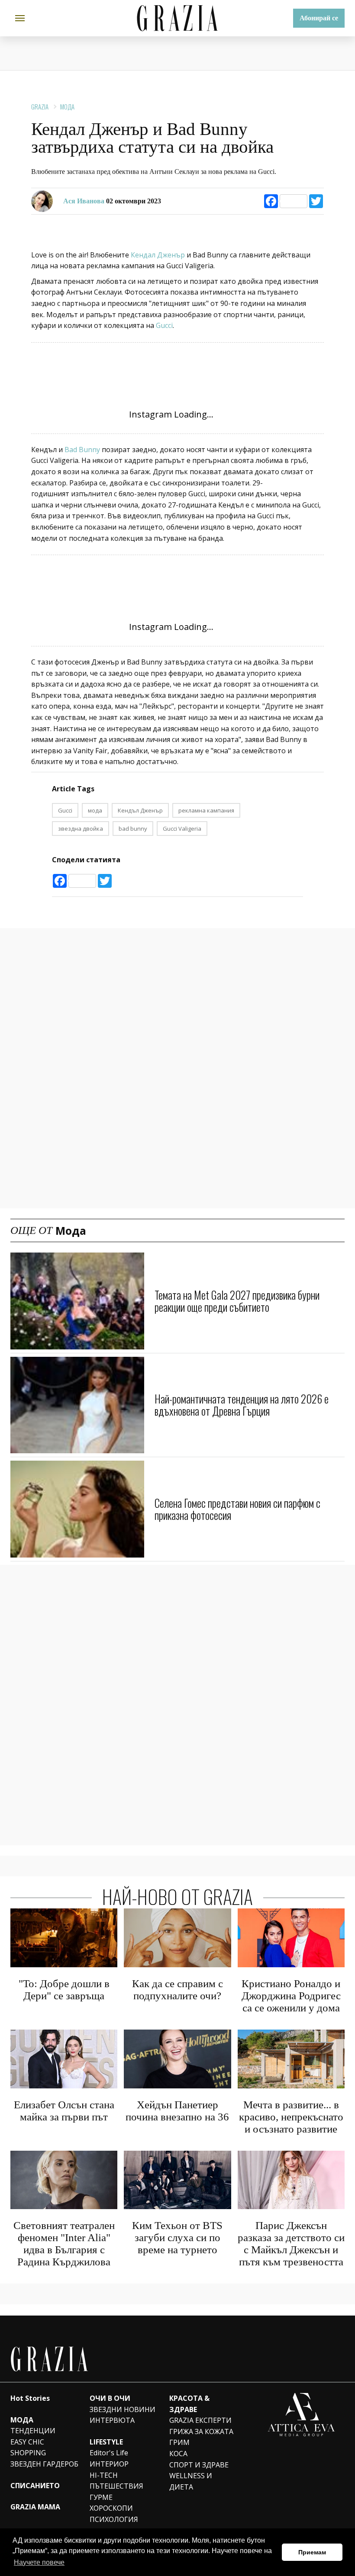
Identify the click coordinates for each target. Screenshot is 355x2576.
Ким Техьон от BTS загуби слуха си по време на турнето (177, 2237)
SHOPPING (28, 2453)
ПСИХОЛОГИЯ (114, 2519)
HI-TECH (104, 2475)
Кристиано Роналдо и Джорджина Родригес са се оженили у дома (291, 1996)
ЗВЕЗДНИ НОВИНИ (123, 2409)
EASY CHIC (27, 2442)
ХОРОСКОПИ (111, 2508)
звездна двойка (81, 829)
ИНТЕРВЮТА (112, 2420)
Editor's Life (109, 2453)
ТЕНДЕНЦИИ (33, 2431)
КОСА (178, 2454)
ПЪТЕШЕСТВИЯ (116, 2486)
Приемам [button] (312, 2552)
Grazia (40, 106)
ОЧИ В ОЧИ (110, 2398)
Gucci (164, 325)
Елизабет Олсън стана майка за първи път (64, 2111)
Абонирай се (319, 18)
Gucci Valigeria (182, 829)
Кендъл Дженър (140, 810)
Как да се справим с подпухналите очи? (177, 1990)
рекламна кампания (206, 810)
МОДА (22, 2420)
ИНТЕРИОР (109, 2464)
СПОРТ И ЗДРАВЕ (199, 2465)
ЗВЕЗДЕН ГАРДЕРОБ (44, 2464)
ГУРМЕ (101, 2497)
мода (95, 810)
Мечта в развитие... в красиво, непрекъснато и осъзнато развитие (291, 2117)
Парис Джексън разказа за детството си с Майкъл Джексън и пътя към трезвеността (291, 2244)
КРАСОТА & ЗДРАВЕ (189, 2404)
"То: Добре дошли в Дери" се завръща (64, 1990)
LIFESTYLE (106, 2442)
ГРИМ (179, 2442)
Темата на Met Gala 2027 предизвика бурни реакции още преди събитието (237, 1301)
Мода (67, 106)
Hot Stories (30, 2398)
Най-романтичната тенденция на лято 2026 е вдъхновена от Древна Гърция (242, 1405)
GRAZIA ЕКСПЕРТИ (200, 2420)
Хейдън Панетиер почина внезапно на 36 (177, 2111)
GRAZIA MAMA (35, 2507)
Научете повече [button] (39, 2562)
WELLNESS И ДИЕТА (191, 2481)
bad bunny (133, 829)
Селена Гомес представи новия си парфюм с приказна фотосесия (237, 1509)
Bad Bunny (82, 450)
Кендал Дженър (158, 255)
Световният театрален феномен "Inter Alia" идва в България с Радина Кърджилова (64, 2244)
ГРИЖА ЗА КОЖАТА (201, 2431)
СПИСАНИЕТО (35, 2486)
